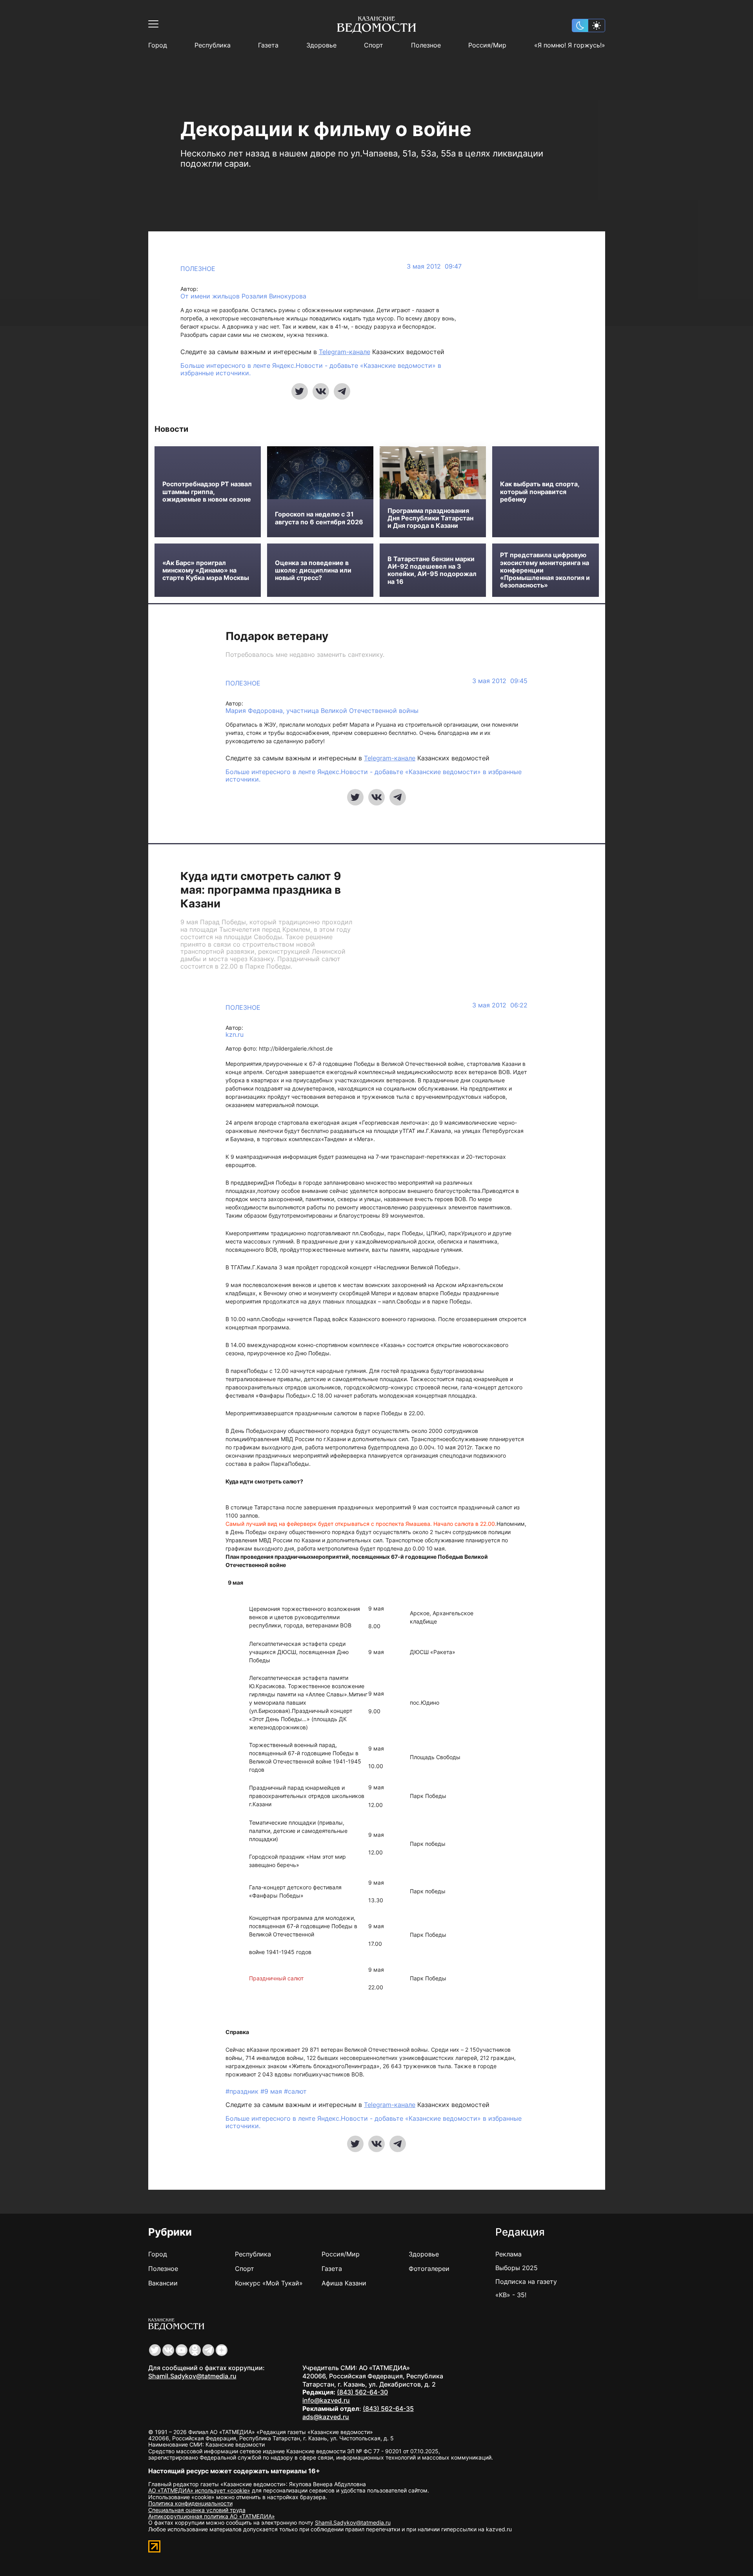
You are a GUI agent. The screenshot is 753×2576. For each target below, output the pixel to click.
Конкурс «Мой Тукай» (269, 2283)
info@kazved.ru (326, 2400)
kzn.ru (235, 1035)
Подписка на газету (526, 2281)
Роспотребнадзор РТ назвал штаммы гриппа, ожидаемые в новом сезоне (207, 492)
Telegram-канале (345, 352)
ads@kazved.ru (326, 2417)
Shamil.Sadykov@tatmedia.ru (192, 2376)
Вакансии (163, 2283)
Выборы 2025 (517, 2268)
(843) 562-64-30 (362, 2392)
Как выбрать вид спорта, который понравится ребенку (540, 492)
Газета (268, 45)
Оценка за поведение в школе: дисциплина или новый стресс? (313, 570)
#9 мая (272, 2091)
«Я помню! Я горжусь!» (570, 45)
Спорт (374, 45)
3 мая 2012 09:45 (500, 681)
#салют (295, 2091)
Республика (213, 45)
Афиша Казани (344, 2283)
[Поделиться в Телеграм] (342, 391)
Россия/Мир (487, 45)
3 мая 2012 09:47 (434, 266)
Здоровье (321, 45)
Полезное (426, 45)
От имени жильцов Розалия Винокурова (243, 296)
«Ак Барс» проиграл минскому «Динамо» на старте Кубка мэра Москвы (206, 570)
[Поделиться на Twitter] (300, 391)
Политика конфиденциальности (190, 2503)
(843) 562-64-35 (388, 2409)
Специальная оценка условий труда (197, 2510)
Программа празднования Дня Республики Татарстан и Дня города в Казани (430, 518)
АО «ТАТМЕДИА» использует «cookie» (199, 2490)
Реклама (508, 2254)
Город (158, 45)
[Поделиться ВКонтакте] (321, 391)
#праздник (243, 2091)
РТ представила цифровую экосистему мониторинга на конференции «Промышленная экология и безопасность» (545, 570)
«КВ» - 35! (511, 2295)
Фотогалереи (429, 2269)
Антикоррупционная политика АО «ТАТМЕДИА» (212, 2516)
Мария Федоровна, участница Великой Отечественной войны (322, 711)
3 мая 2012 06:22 (500, 1005)
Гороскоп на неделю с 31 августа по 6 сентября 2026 (319, 518)
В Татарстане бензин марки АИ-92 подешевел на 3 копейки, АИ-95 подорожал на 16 (432, 570)
